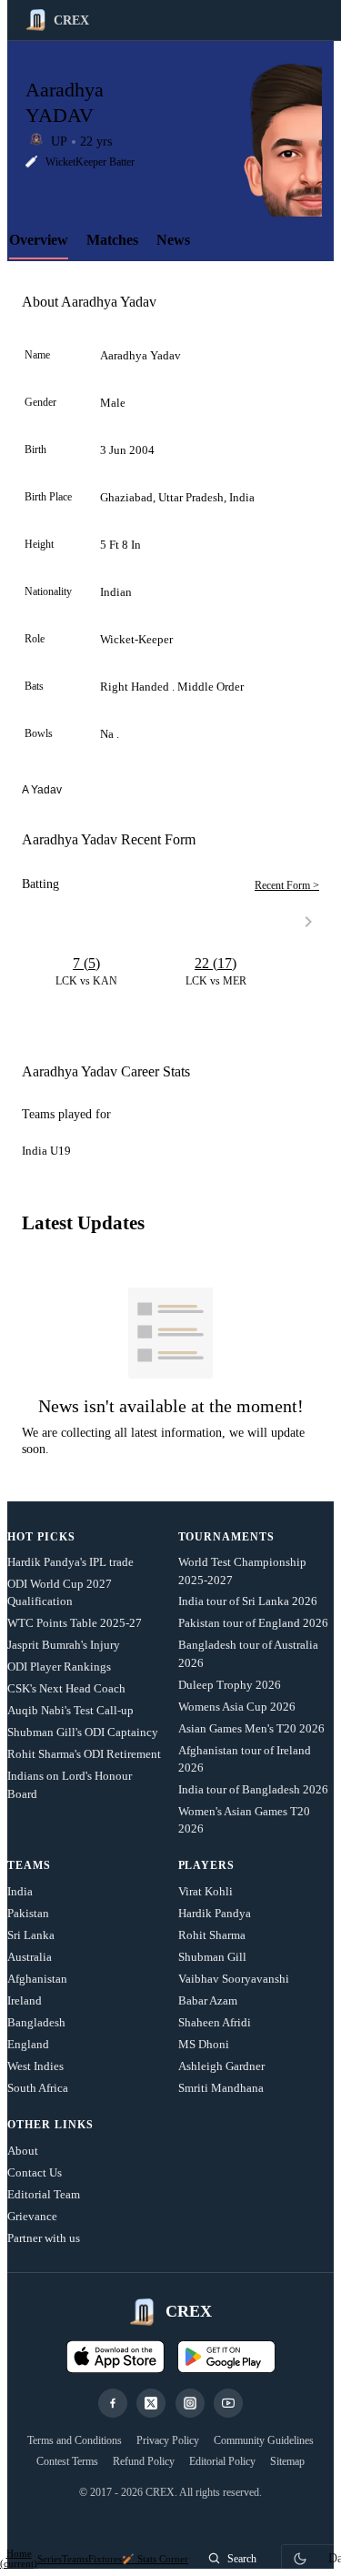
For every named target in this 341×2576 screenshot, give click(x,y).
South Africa (38, 2088)
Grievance (32, 2216)
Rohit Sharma (212, 1935)
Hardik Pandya (215, 1913)
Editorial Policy (222, 2461)
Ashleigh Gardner (221, 2066)
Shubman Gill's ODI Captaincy (83, 1732)
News (173, 240)
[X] (151, 2403)
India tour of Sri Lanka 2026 (248, 1601)
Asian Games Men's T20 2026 (251, 1728)
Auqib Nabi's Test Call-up (70, 1710)
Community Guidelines (264, 2440)
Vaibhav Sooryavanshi (234, 1979)
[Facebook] (113, 2403)
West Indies (35, 2066)
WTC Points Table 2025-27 (75, 1623)
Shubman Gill (212, 1957)
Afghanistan (37, 1979)
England (28, 2044)
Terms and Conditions (75, 2440)
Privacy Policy (168, 2440)
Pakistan (28, 1913)
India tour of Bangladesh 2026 (253, 1789)
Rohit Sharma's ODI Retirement (84, 1754)
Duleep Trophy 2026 (230, 1685)
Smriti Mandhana (221, 2088)
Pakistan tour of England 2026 (253, 1623)
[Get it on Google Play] (226, 2357)
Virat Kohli (206, 1891)
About (23, 2151)
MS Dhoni (204, 2044)
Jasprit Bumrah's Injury (64, 1645)
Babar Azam (208, 2000)
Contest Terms (67, 2461)
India (20, 1891)
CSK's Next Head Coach (66, 1688)
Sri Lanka (31, 1935)
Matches (112, 240)
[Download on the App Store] (115, 2357)
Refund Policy (144, 2461)
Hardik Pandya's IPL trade (70, 1562)
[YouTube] (228, 2403)
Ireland (25, 2000)
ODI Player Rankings (59, 1667)
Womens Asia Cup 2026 (237, 1707)
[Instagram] (190, 2403)
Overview (39, 240)
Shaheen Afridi (215, 2022)
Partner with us (44, 2238)
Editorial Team (44, 2194)
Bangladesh (36, 2022)
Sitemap (287, 2461)
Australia (30, 1957)
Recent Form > (287, 885)
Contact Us (35, 2172)
